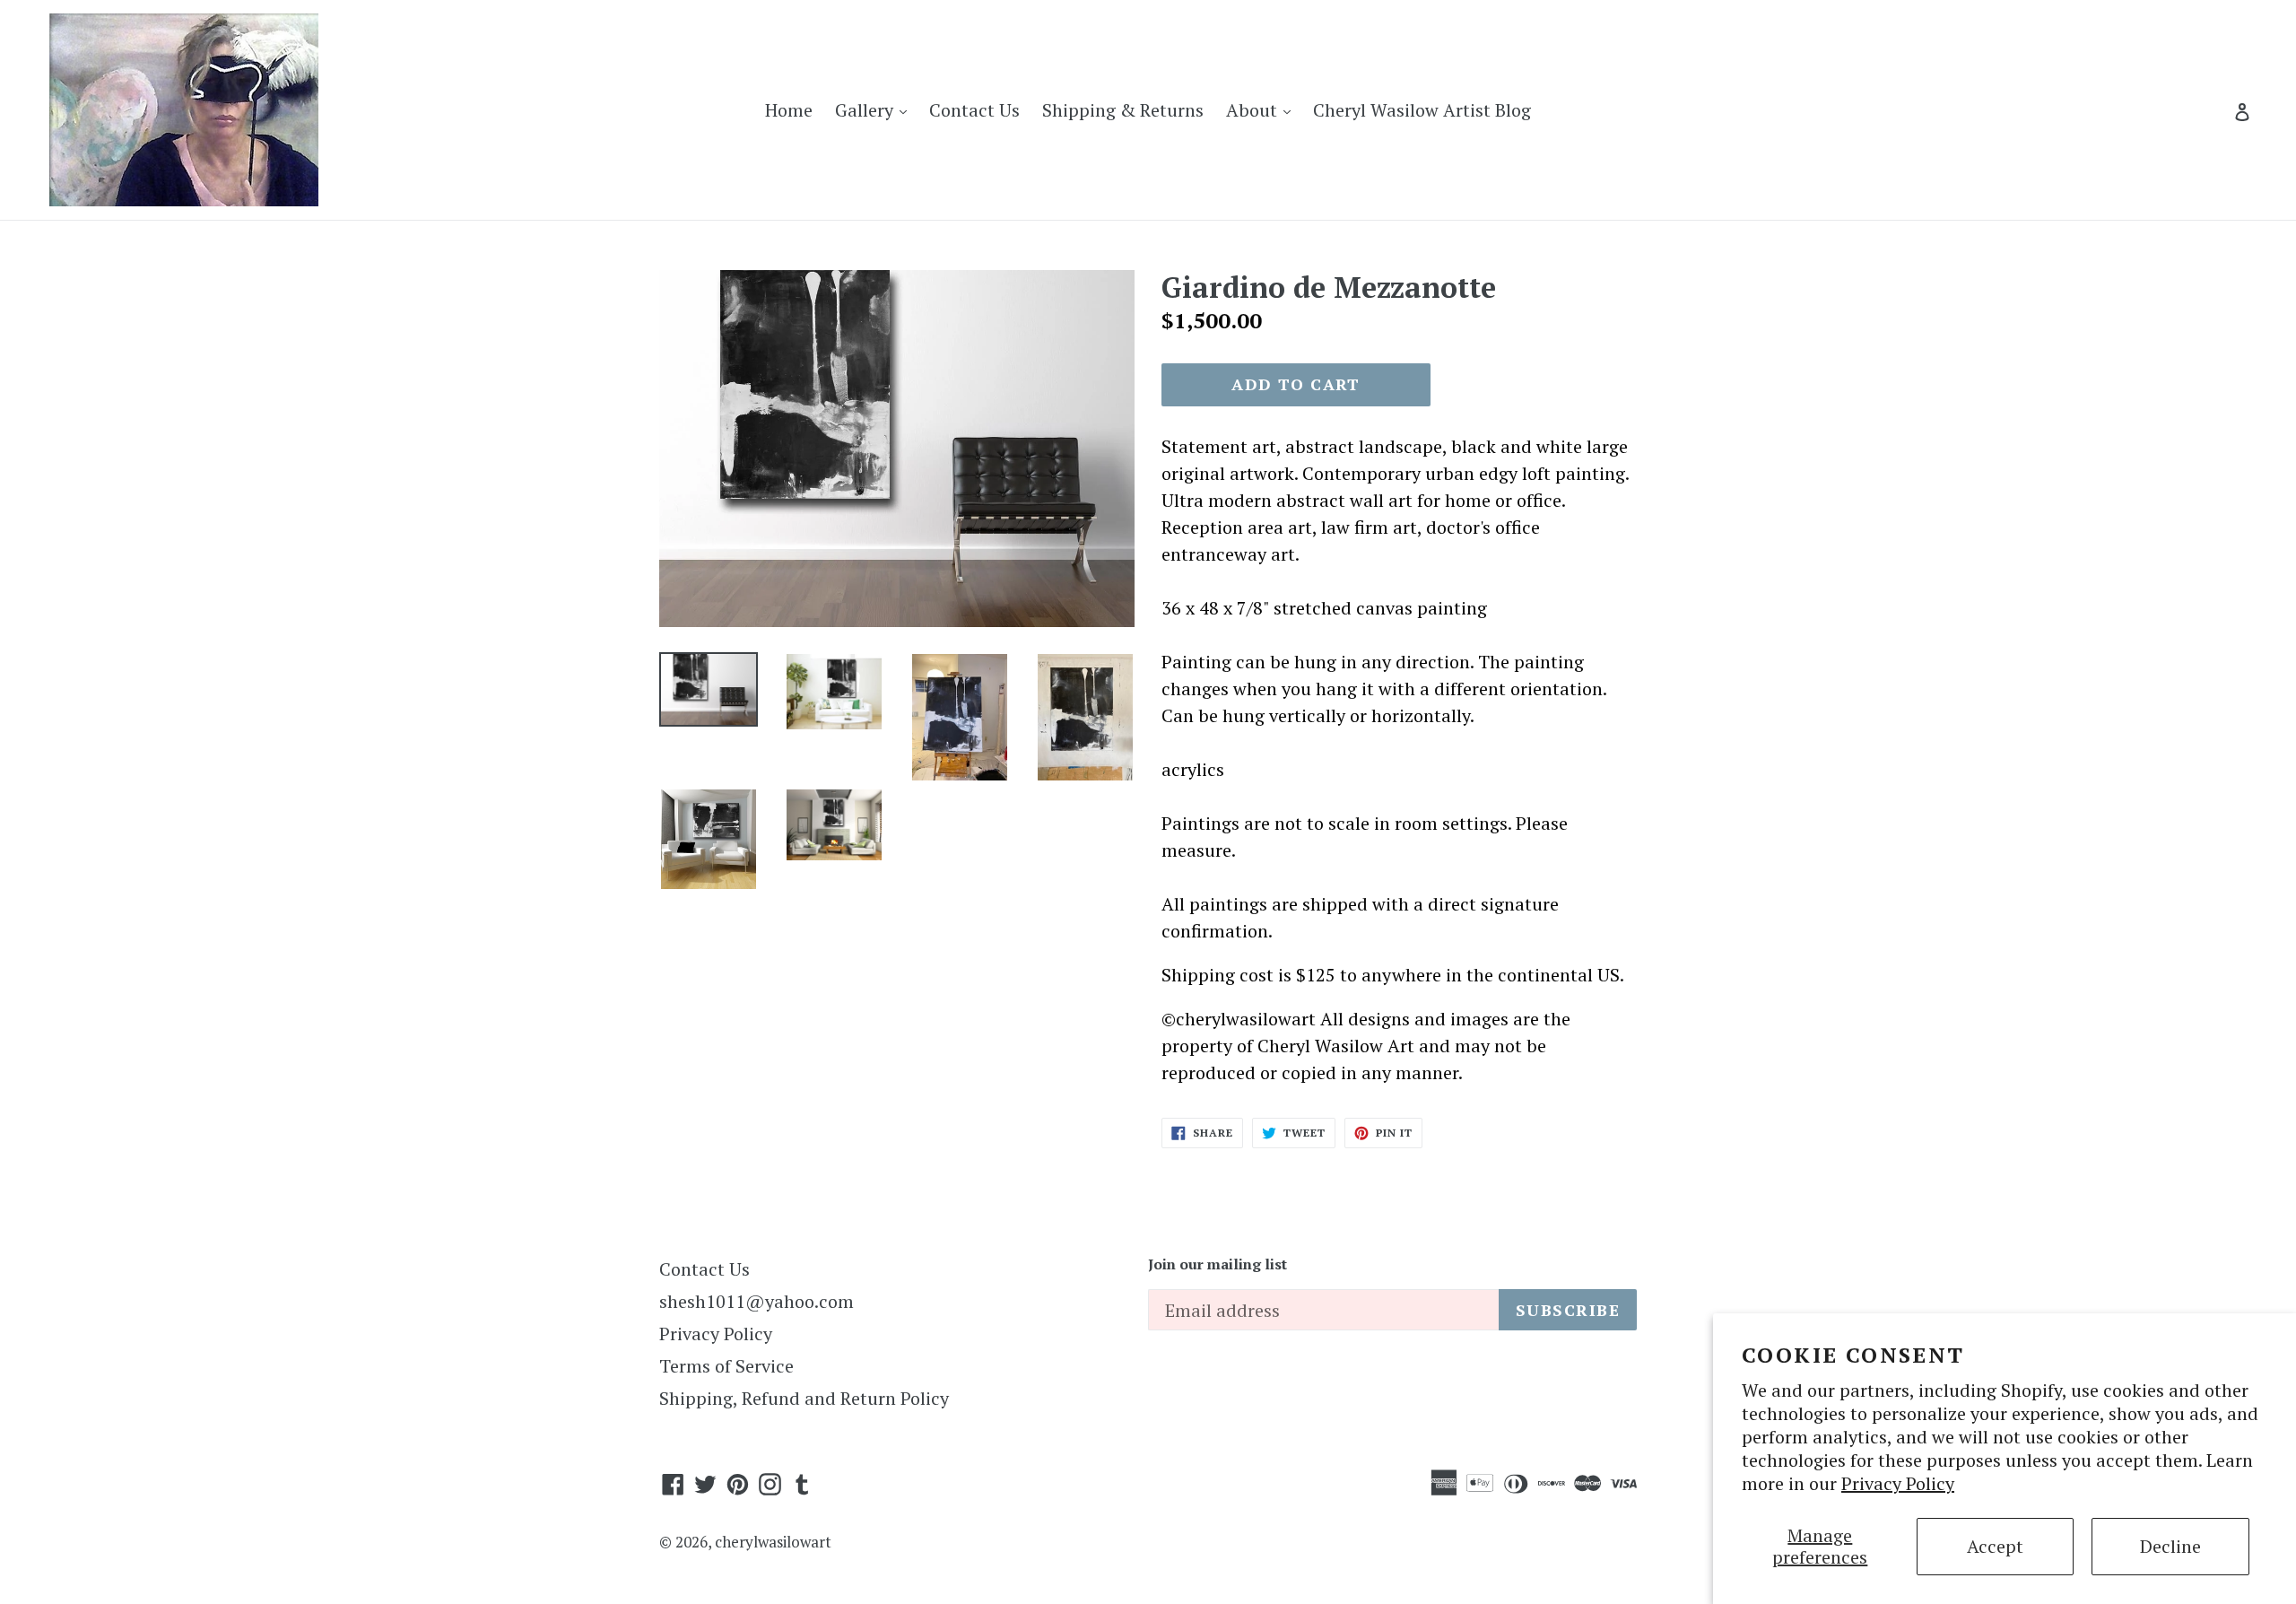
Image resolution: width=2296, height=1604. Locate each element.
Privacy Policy (1898, 1483)
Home (789, 110)
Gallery (875, 109)
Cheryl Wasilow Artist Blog (1422, 110)
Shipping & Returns (1123, 110)
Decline (2170, 1546)
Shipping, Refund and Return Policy (804, 1398)
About (1263, 109)
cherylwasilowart (773, 1542)
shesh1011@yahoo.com (757, 1301)
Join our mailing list (1218, 1264)
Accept (1995, 1546)
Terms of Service (726, 1366)
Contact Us (974, 110)
